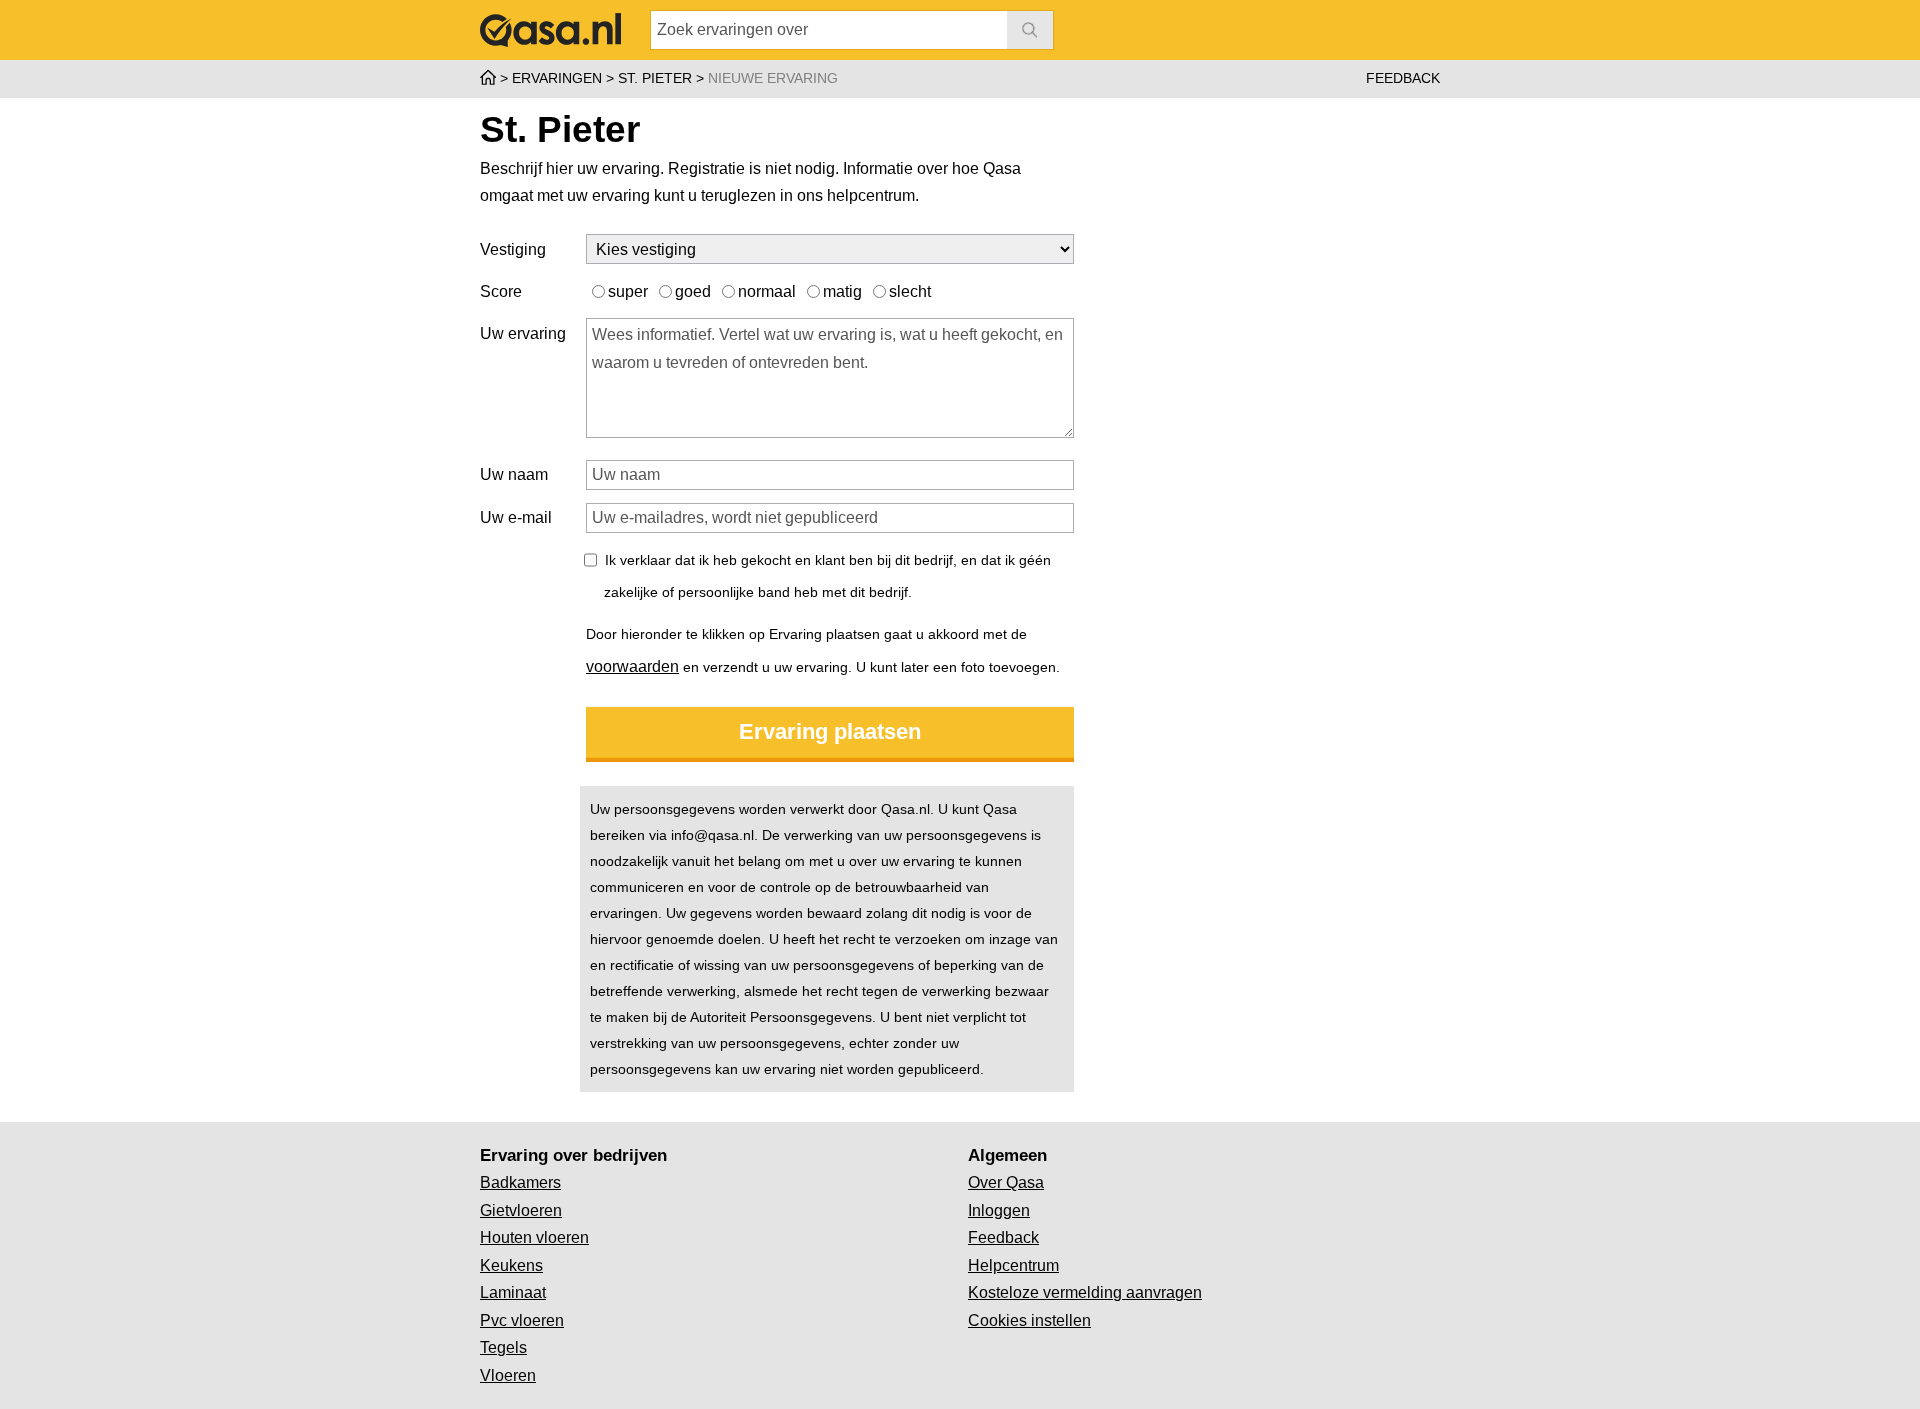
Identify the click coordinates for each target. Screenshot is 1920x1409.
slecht (910, 291)
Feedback (1403, 78)
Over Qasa (1006, 1182)
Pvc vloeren (522, 1320)
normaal (769, 291)
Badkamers (520, 1182)
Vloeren (508, 1375)
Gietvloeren (521, 1210)
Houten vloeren (534, 1237)
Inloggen (999, 1210)
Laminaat (513, 1292)
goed (695, 291)
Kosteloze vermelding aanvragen (1085, 1292)
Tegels (503, 1347)
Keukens (511, 1265)
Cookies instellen (1029, 1320)
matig (844, 291)
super (630, 291)
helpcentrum (871, 195)
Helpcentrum (1013, 1265)
